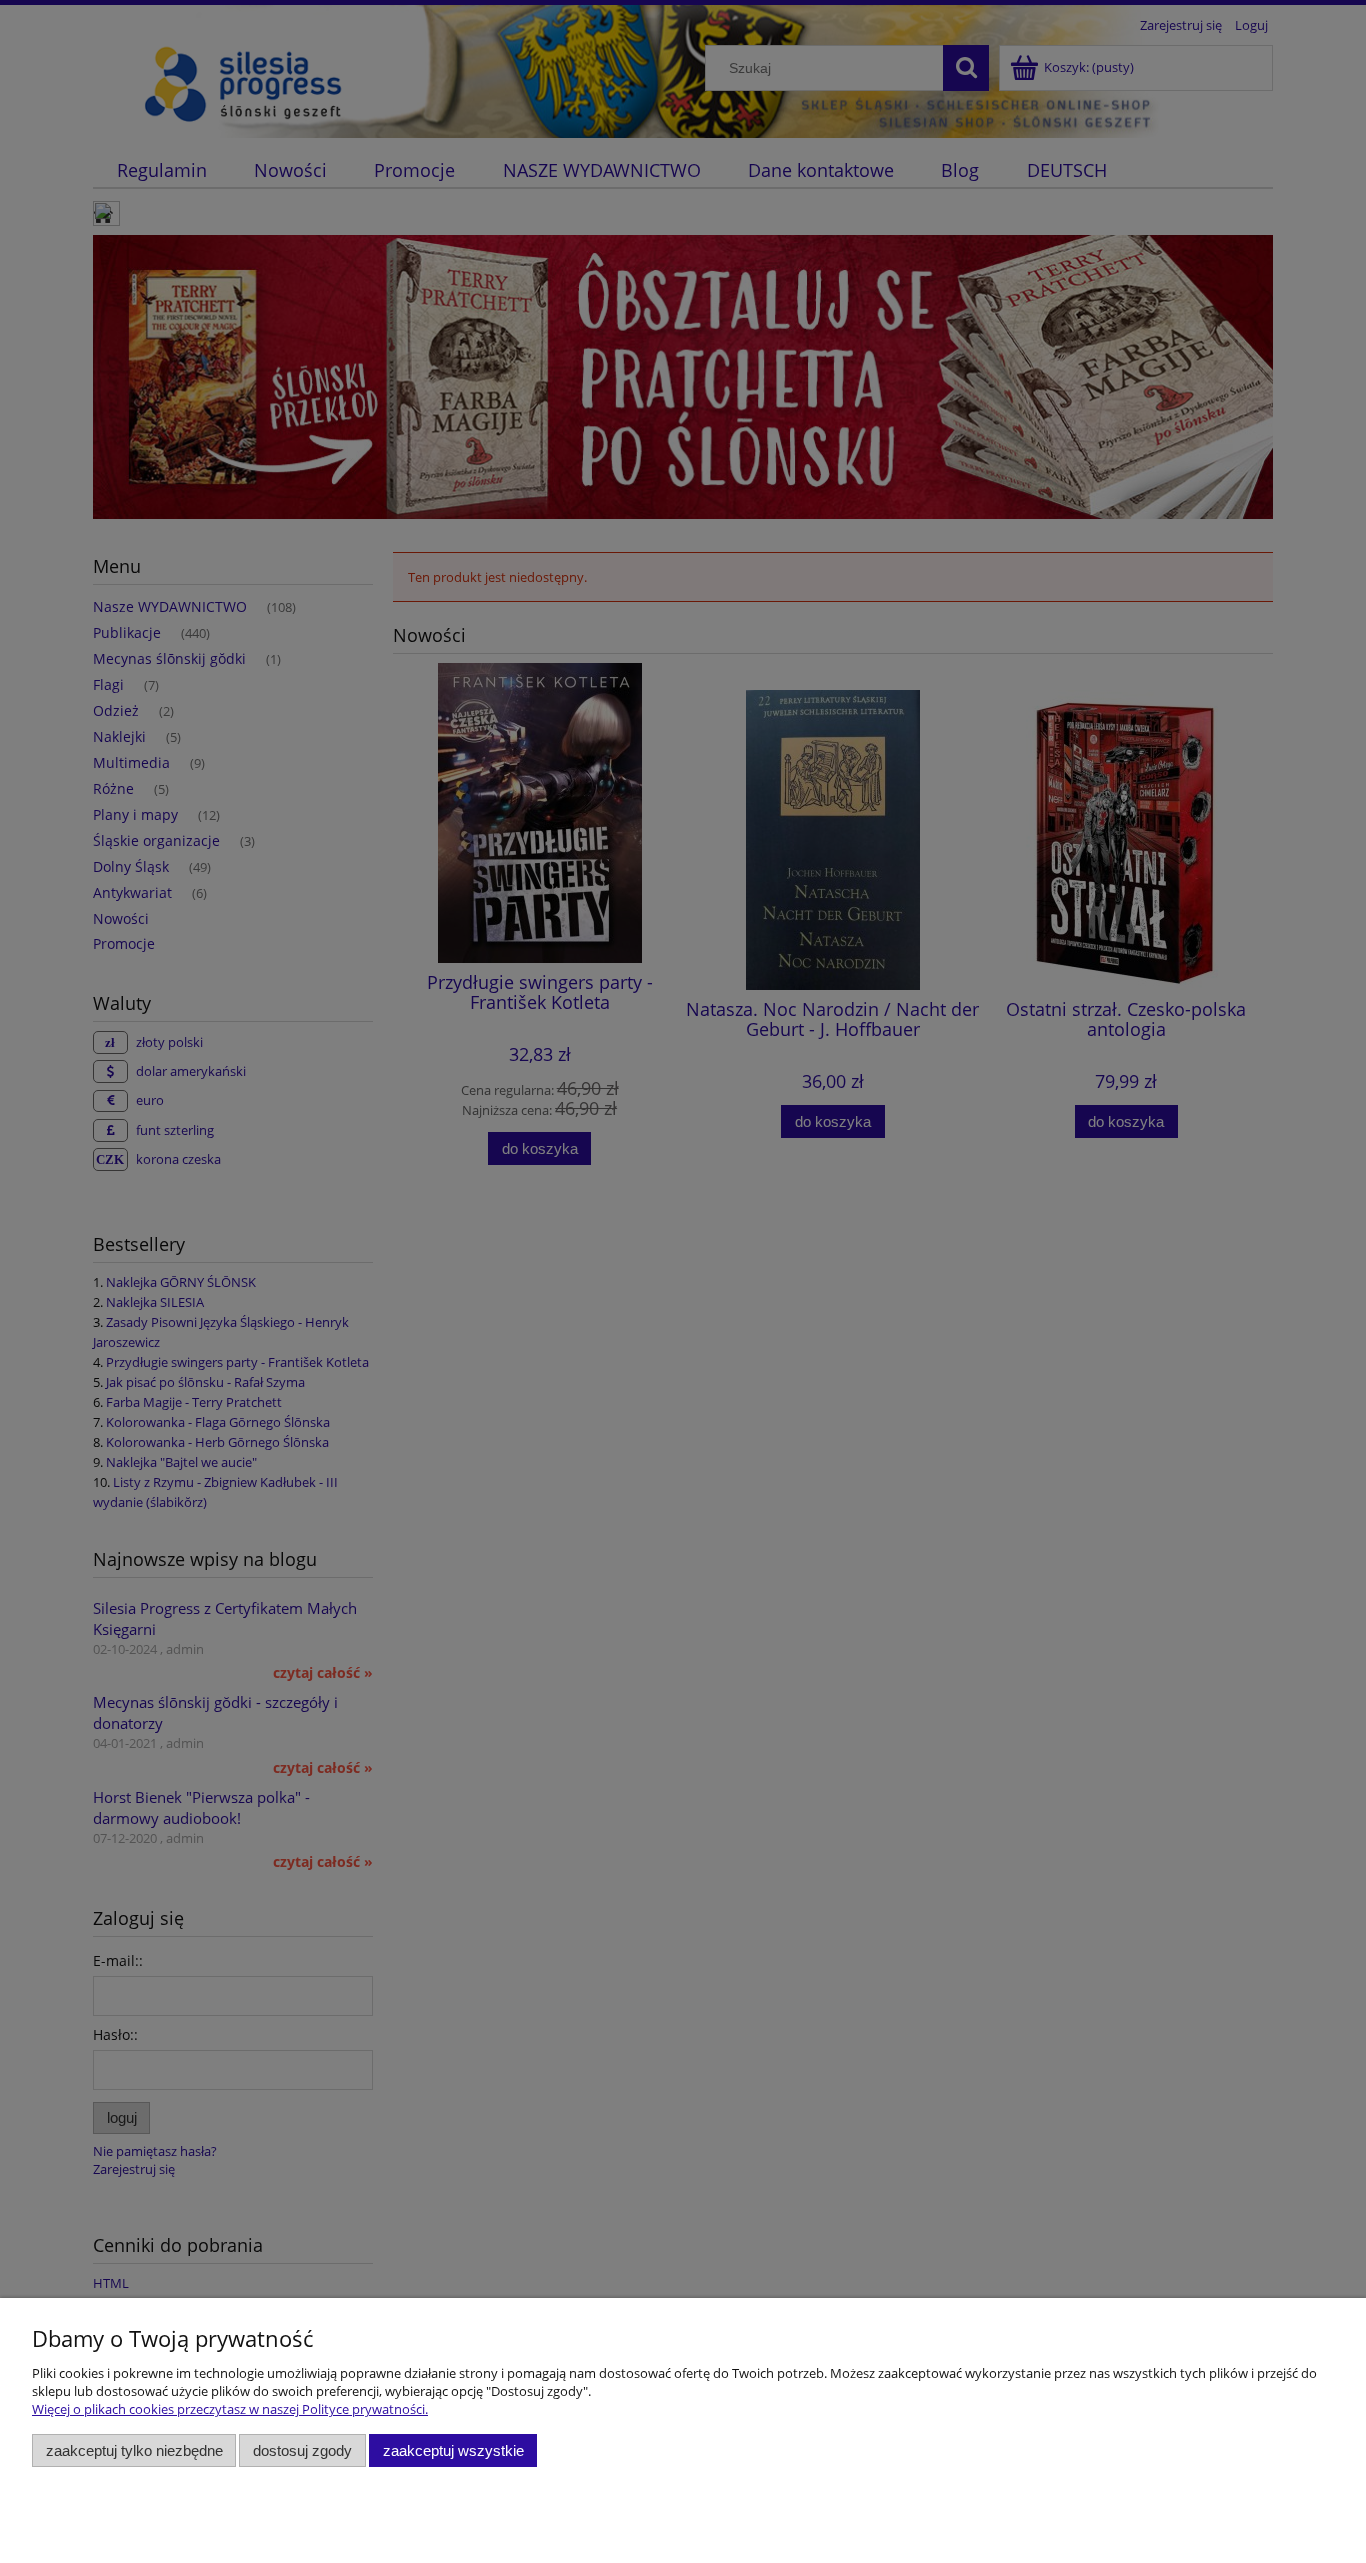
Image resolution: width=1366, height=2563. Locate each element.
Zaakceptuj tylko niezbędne (134, 2450)
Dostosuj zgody (302, 2450)
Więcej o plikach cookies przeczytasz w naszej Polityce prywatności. (230, 2409)
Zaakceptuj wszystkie (453, 2450)
